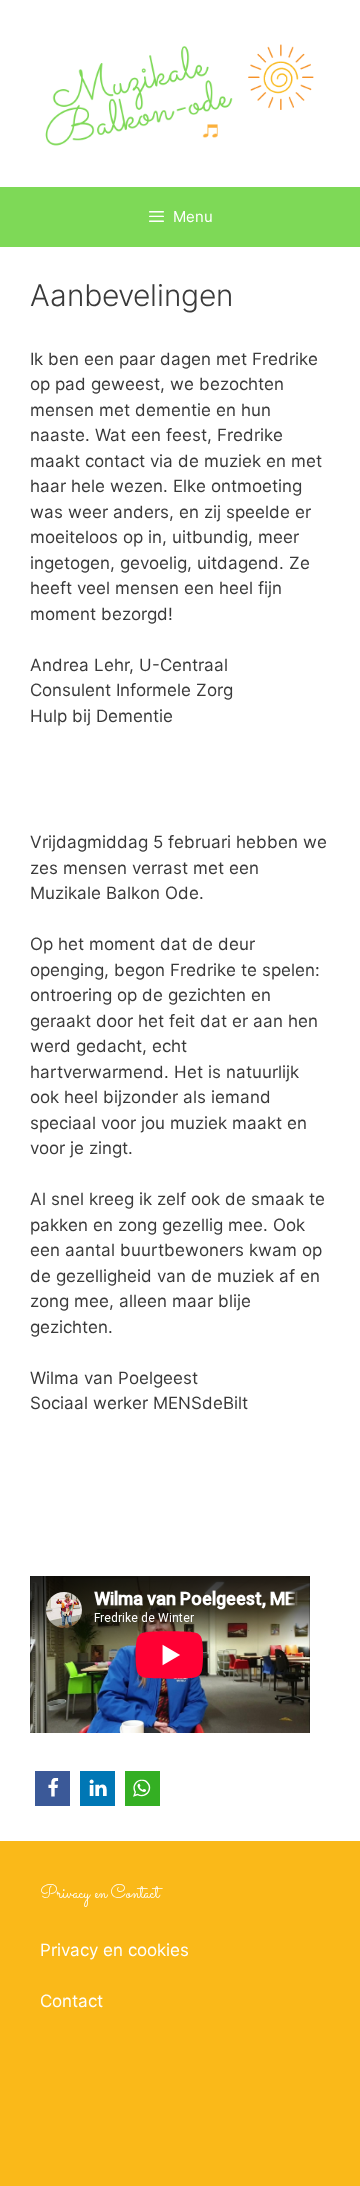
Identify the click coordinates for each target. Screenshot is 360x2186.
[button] (52, 1788)
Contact (71, 2001)
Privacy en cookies (114, 1950)
